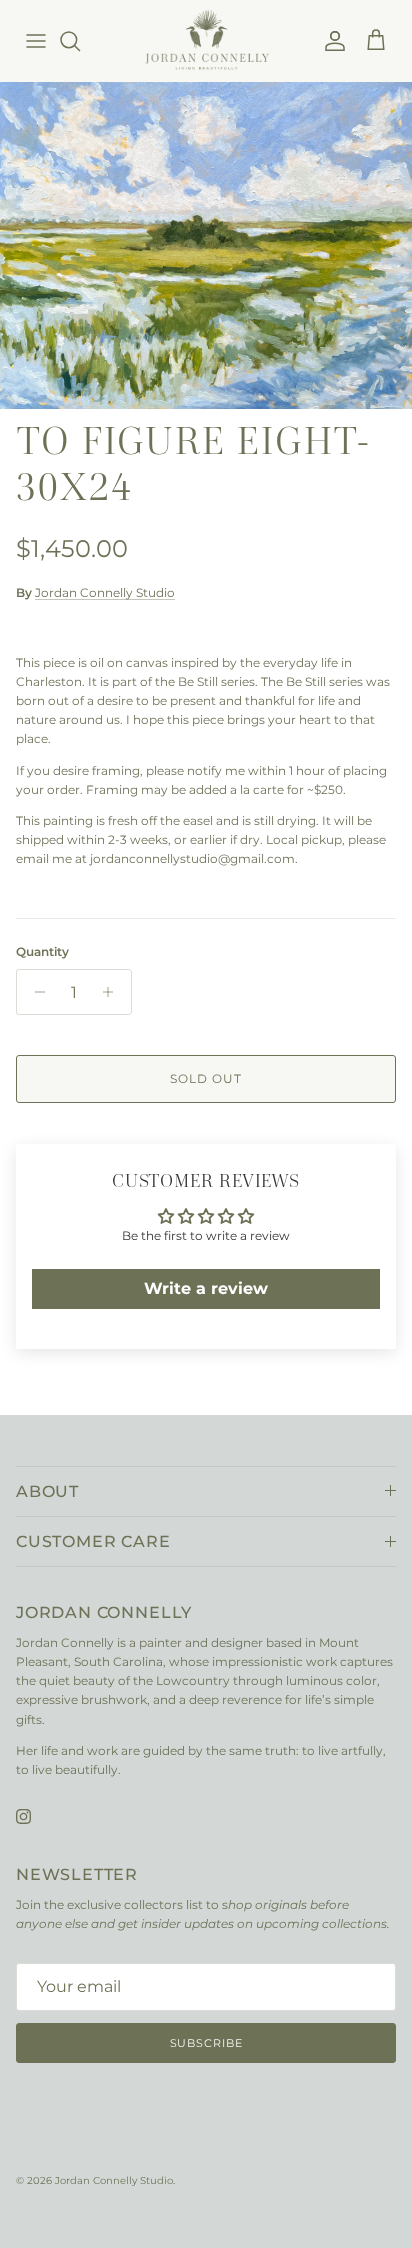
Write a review (206, 1288)
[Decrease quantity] (34, 992)
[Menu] (36, 41)
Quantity (42, 951)
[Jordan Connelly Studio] (206, 40)
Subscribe (206, 2043)
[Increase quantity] (113, 992)
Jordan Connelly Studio (105, 592)
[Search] (80, 41)
